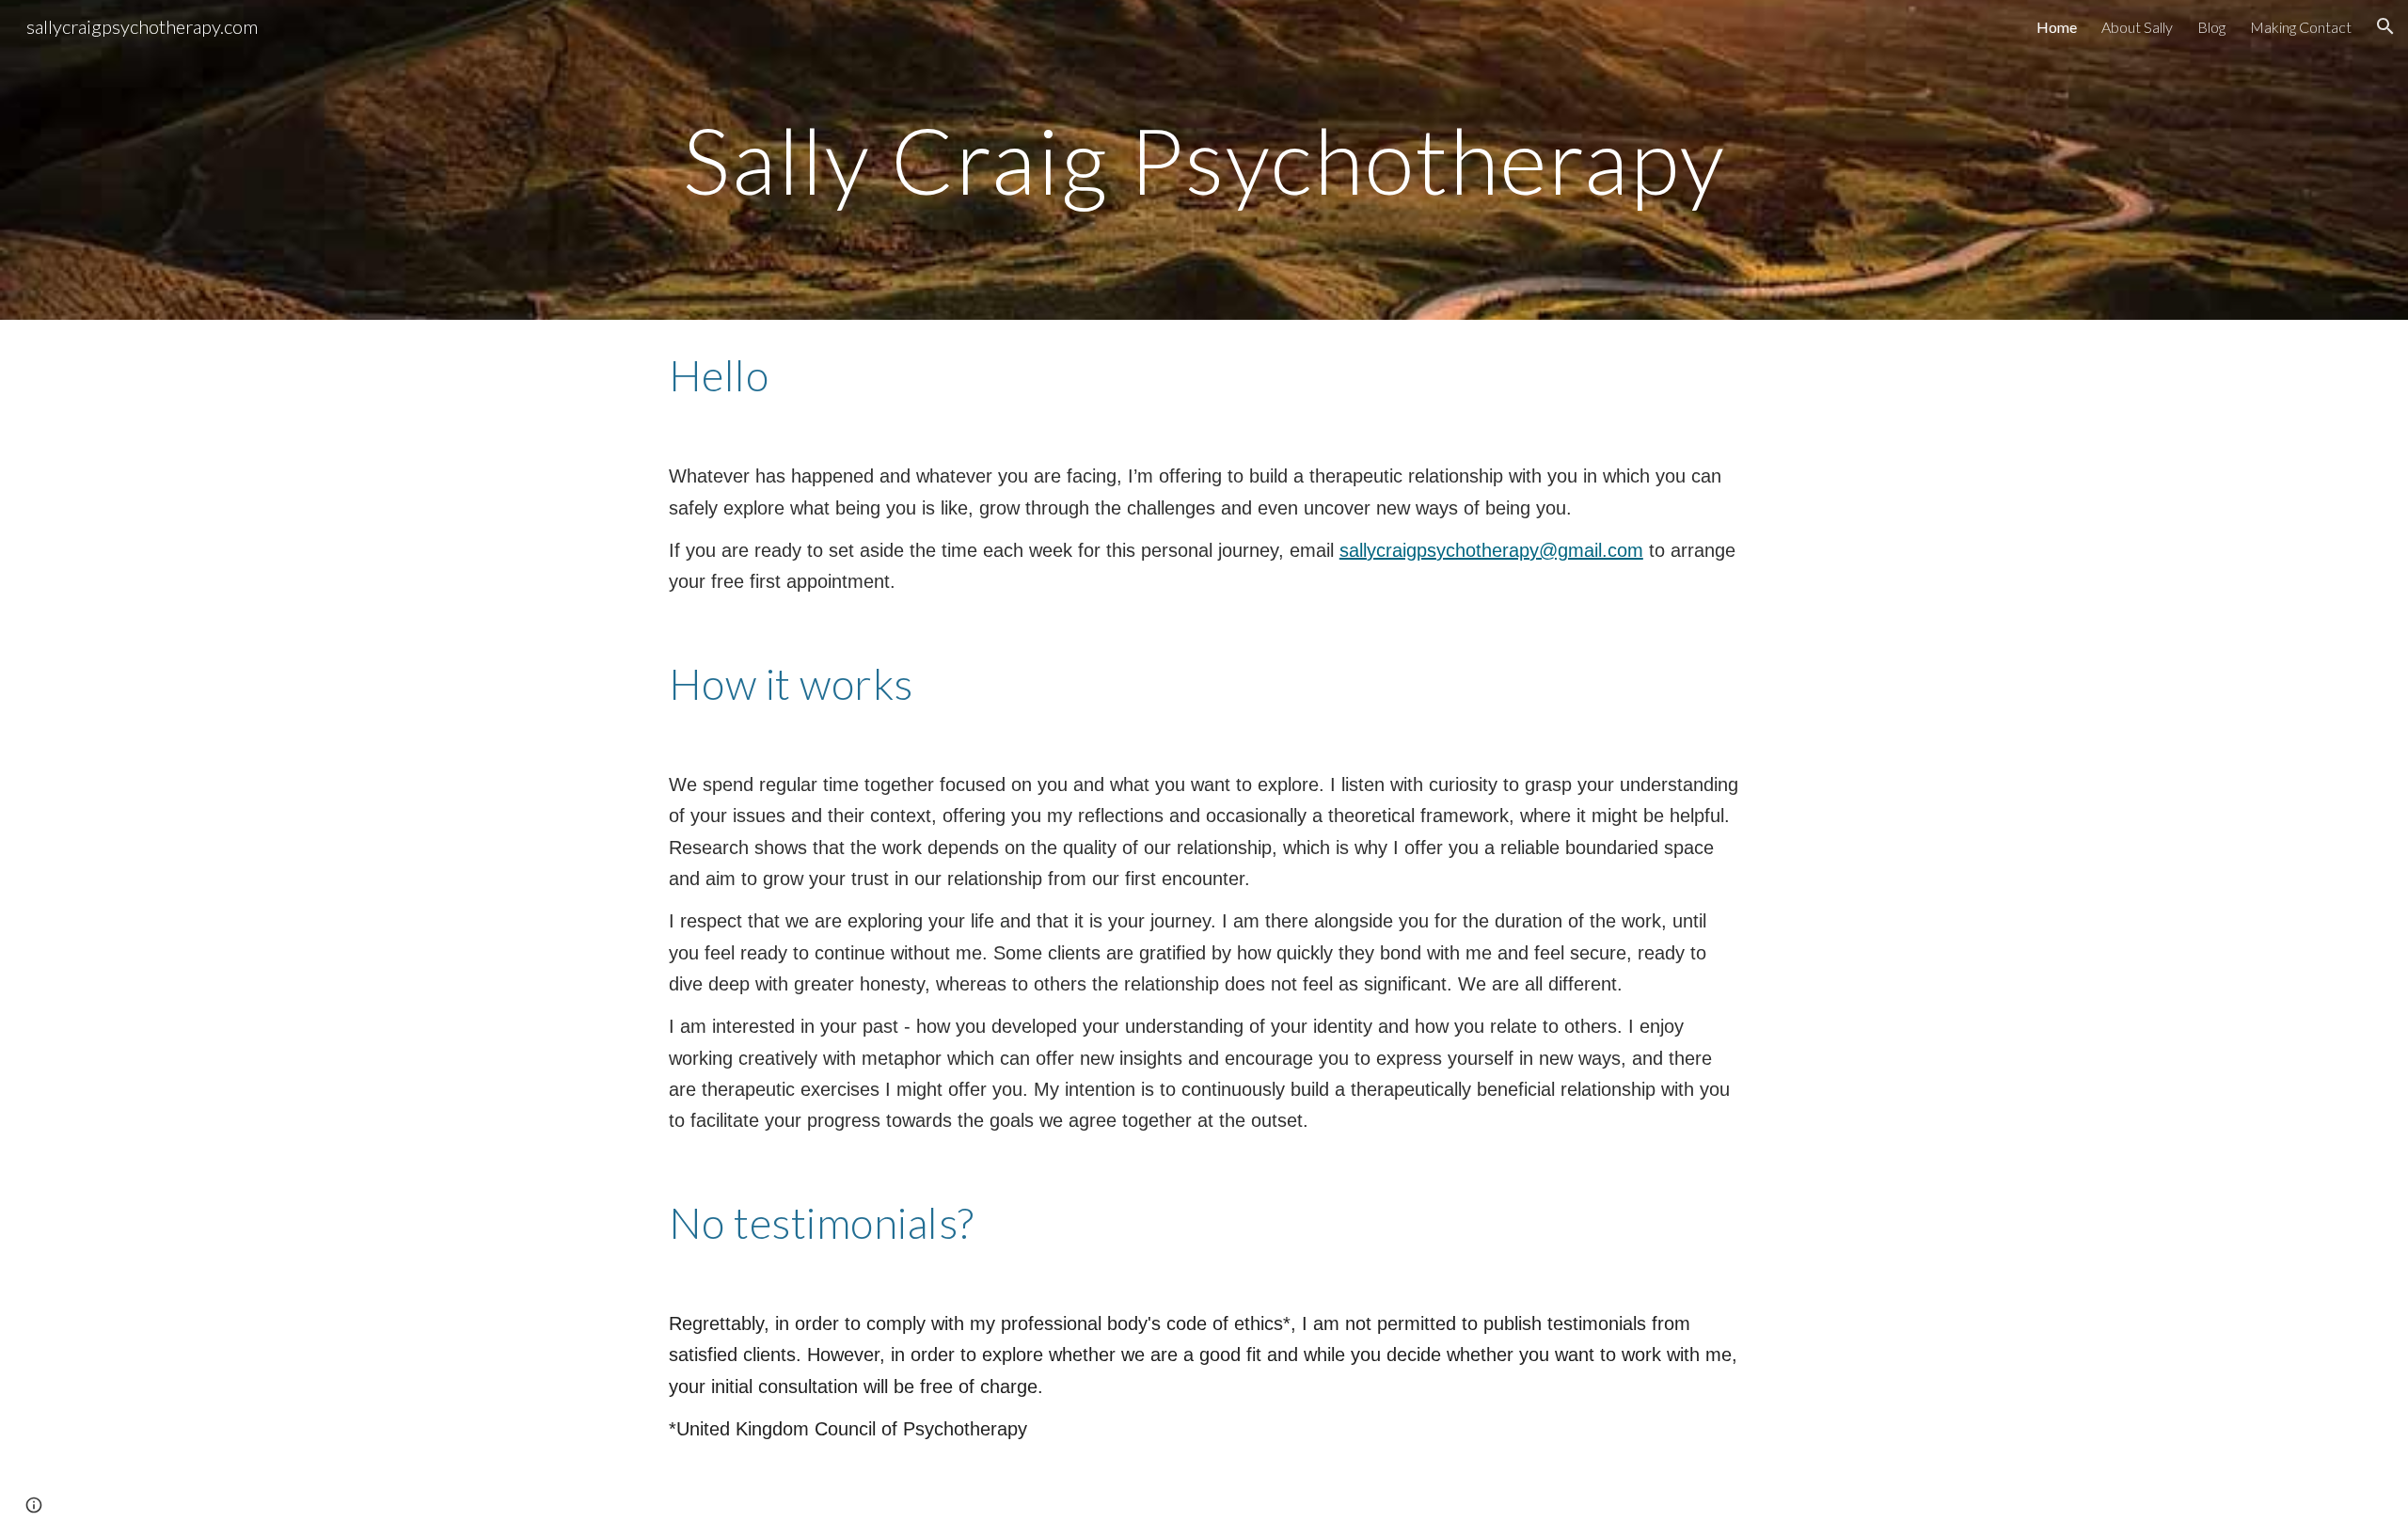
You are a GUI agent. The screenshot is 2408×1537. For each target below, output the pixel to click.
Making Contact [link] (2301, 27)
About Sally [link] (2137, 27)
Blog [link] (2211, 27)
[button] (2385, 26)
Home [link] (2057, 27)
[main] (1204, 160)
